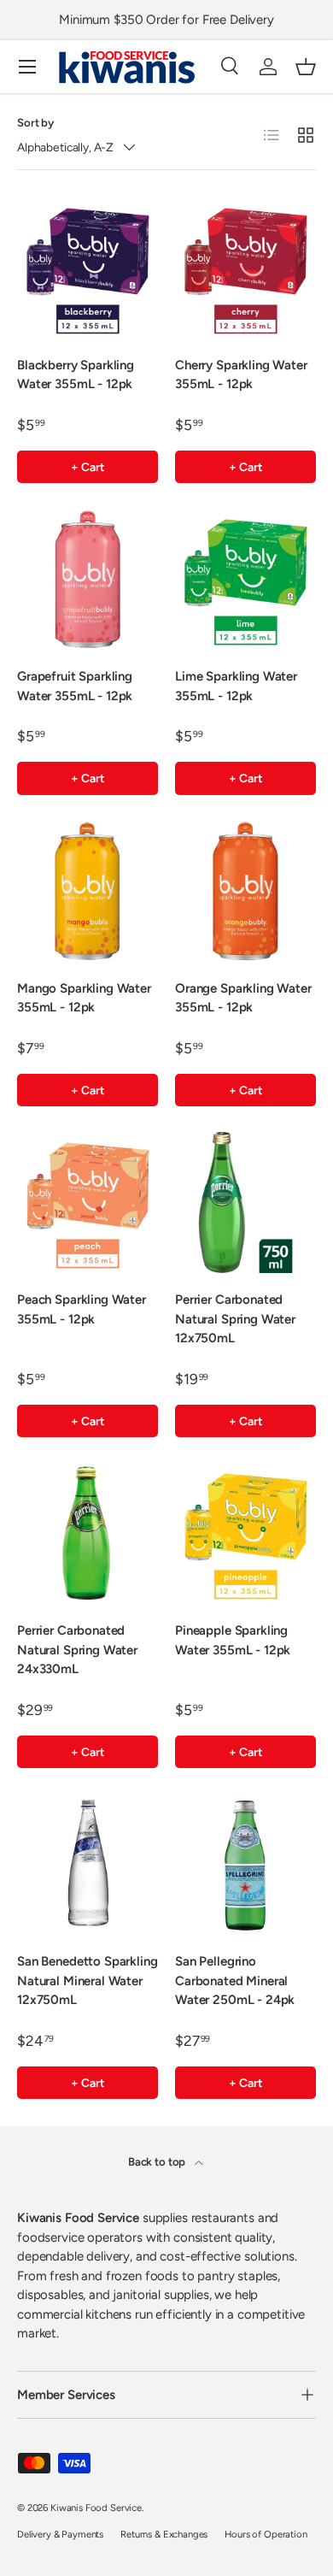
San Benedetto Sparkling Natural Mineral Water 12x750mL (88, 1981)
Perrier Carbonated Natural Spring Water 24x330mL (77, 1650)
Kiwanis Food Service (96, 2508)
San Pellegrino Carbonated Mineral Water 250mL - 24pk (235, 1981)
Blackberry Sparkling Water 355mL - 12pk (76, 375)
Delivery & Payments (60, 2534)
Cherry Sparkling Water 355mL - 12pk (241, 375)
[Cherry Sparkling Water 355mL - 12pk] (245, 268)
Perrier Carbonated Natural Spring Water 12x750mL (235, 1319)
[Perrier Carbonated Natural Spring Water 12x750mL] (245, 1203)
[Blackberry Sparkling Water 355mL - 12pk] (88, 268)
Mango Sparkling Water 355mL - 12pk (84, 998)
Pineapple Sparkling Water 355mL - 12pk (233, 1640)
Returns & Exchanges (164, 2534)
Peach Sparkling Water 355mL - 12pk (82, 1309)
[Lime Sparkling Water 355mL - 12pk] (245, 579)
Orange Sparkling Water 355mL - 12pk (243, 998)
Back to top (158, 2161)
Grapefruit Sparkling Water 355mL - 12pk (75, 686)
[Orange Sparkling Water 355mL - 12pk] (245, 891)
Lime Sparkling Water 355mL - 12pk (236, 686)
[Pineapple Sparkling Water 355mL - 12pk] (245, 1533)
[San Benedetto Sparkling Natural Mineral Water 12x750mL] (88, 1864)
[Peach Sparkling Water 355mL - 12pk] (88, 1203)
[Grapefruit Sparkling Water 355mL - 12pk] (88, 579)
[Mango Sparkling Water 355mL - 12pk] (88, 891)
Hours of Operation (266, 2534)
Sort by (35, 122)
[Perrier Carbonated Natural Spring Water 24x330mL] (88, 1533)
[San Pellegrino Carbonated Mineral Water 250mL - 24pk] (245, 1864)
